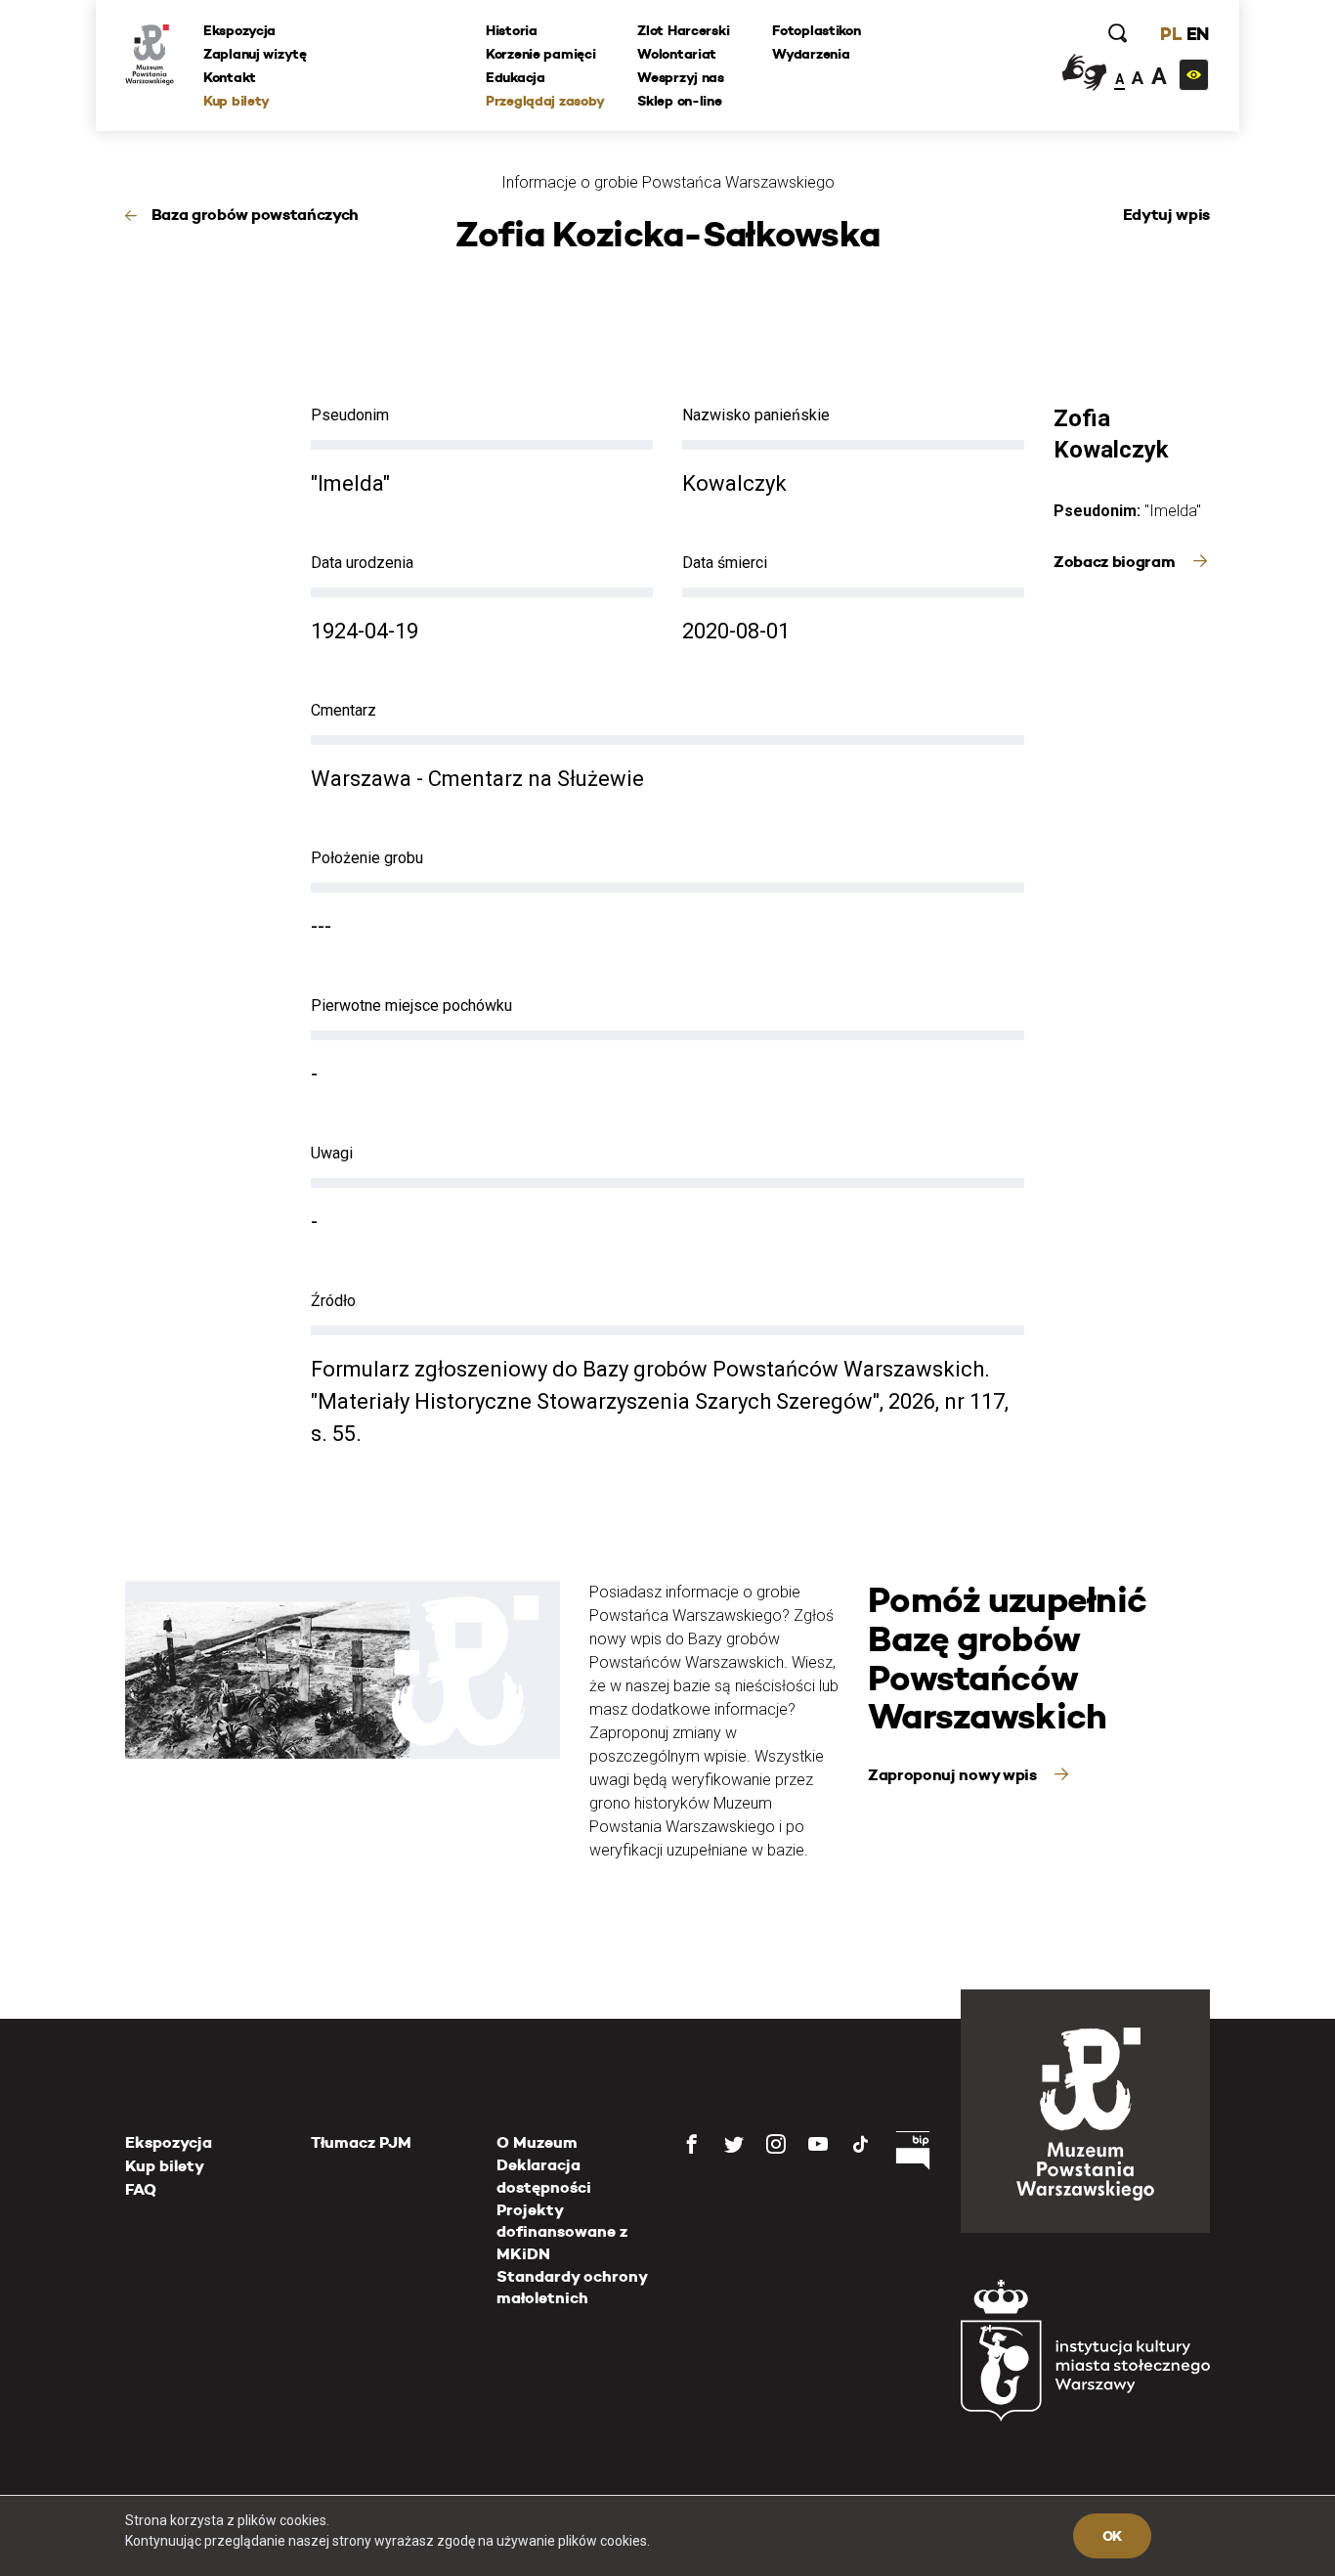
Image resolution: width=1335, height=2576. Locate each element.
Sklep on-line (679, 101)
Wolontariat (677, 54)
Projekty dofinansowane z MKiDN (562, 2232)
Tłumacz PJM (361, 2142)
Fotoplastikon (816, 30)
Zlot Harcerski (683, 30)
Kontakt (230, 77)
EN (1198, 34)
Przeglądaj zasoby (545, 101)
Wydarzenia (811, 54)
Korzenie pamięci (541, 54)
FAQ (141, 2189)
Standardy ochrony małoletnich (572, 2287)
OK (1112, 2536)
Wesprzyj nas (681, 77)
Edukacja (516, 77)
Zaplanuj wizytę (255, 54)
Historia (512, 30)
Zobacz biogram (1116, 562)
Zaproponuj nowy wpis (954, 1775)
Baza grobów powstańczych (255, 215)
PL (1171, 34)
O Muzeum (537, 2142)
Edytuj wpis (1166, 215)
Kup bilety (237, 101)
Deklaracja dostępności (544, 2176)
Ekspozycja (239, 30)
